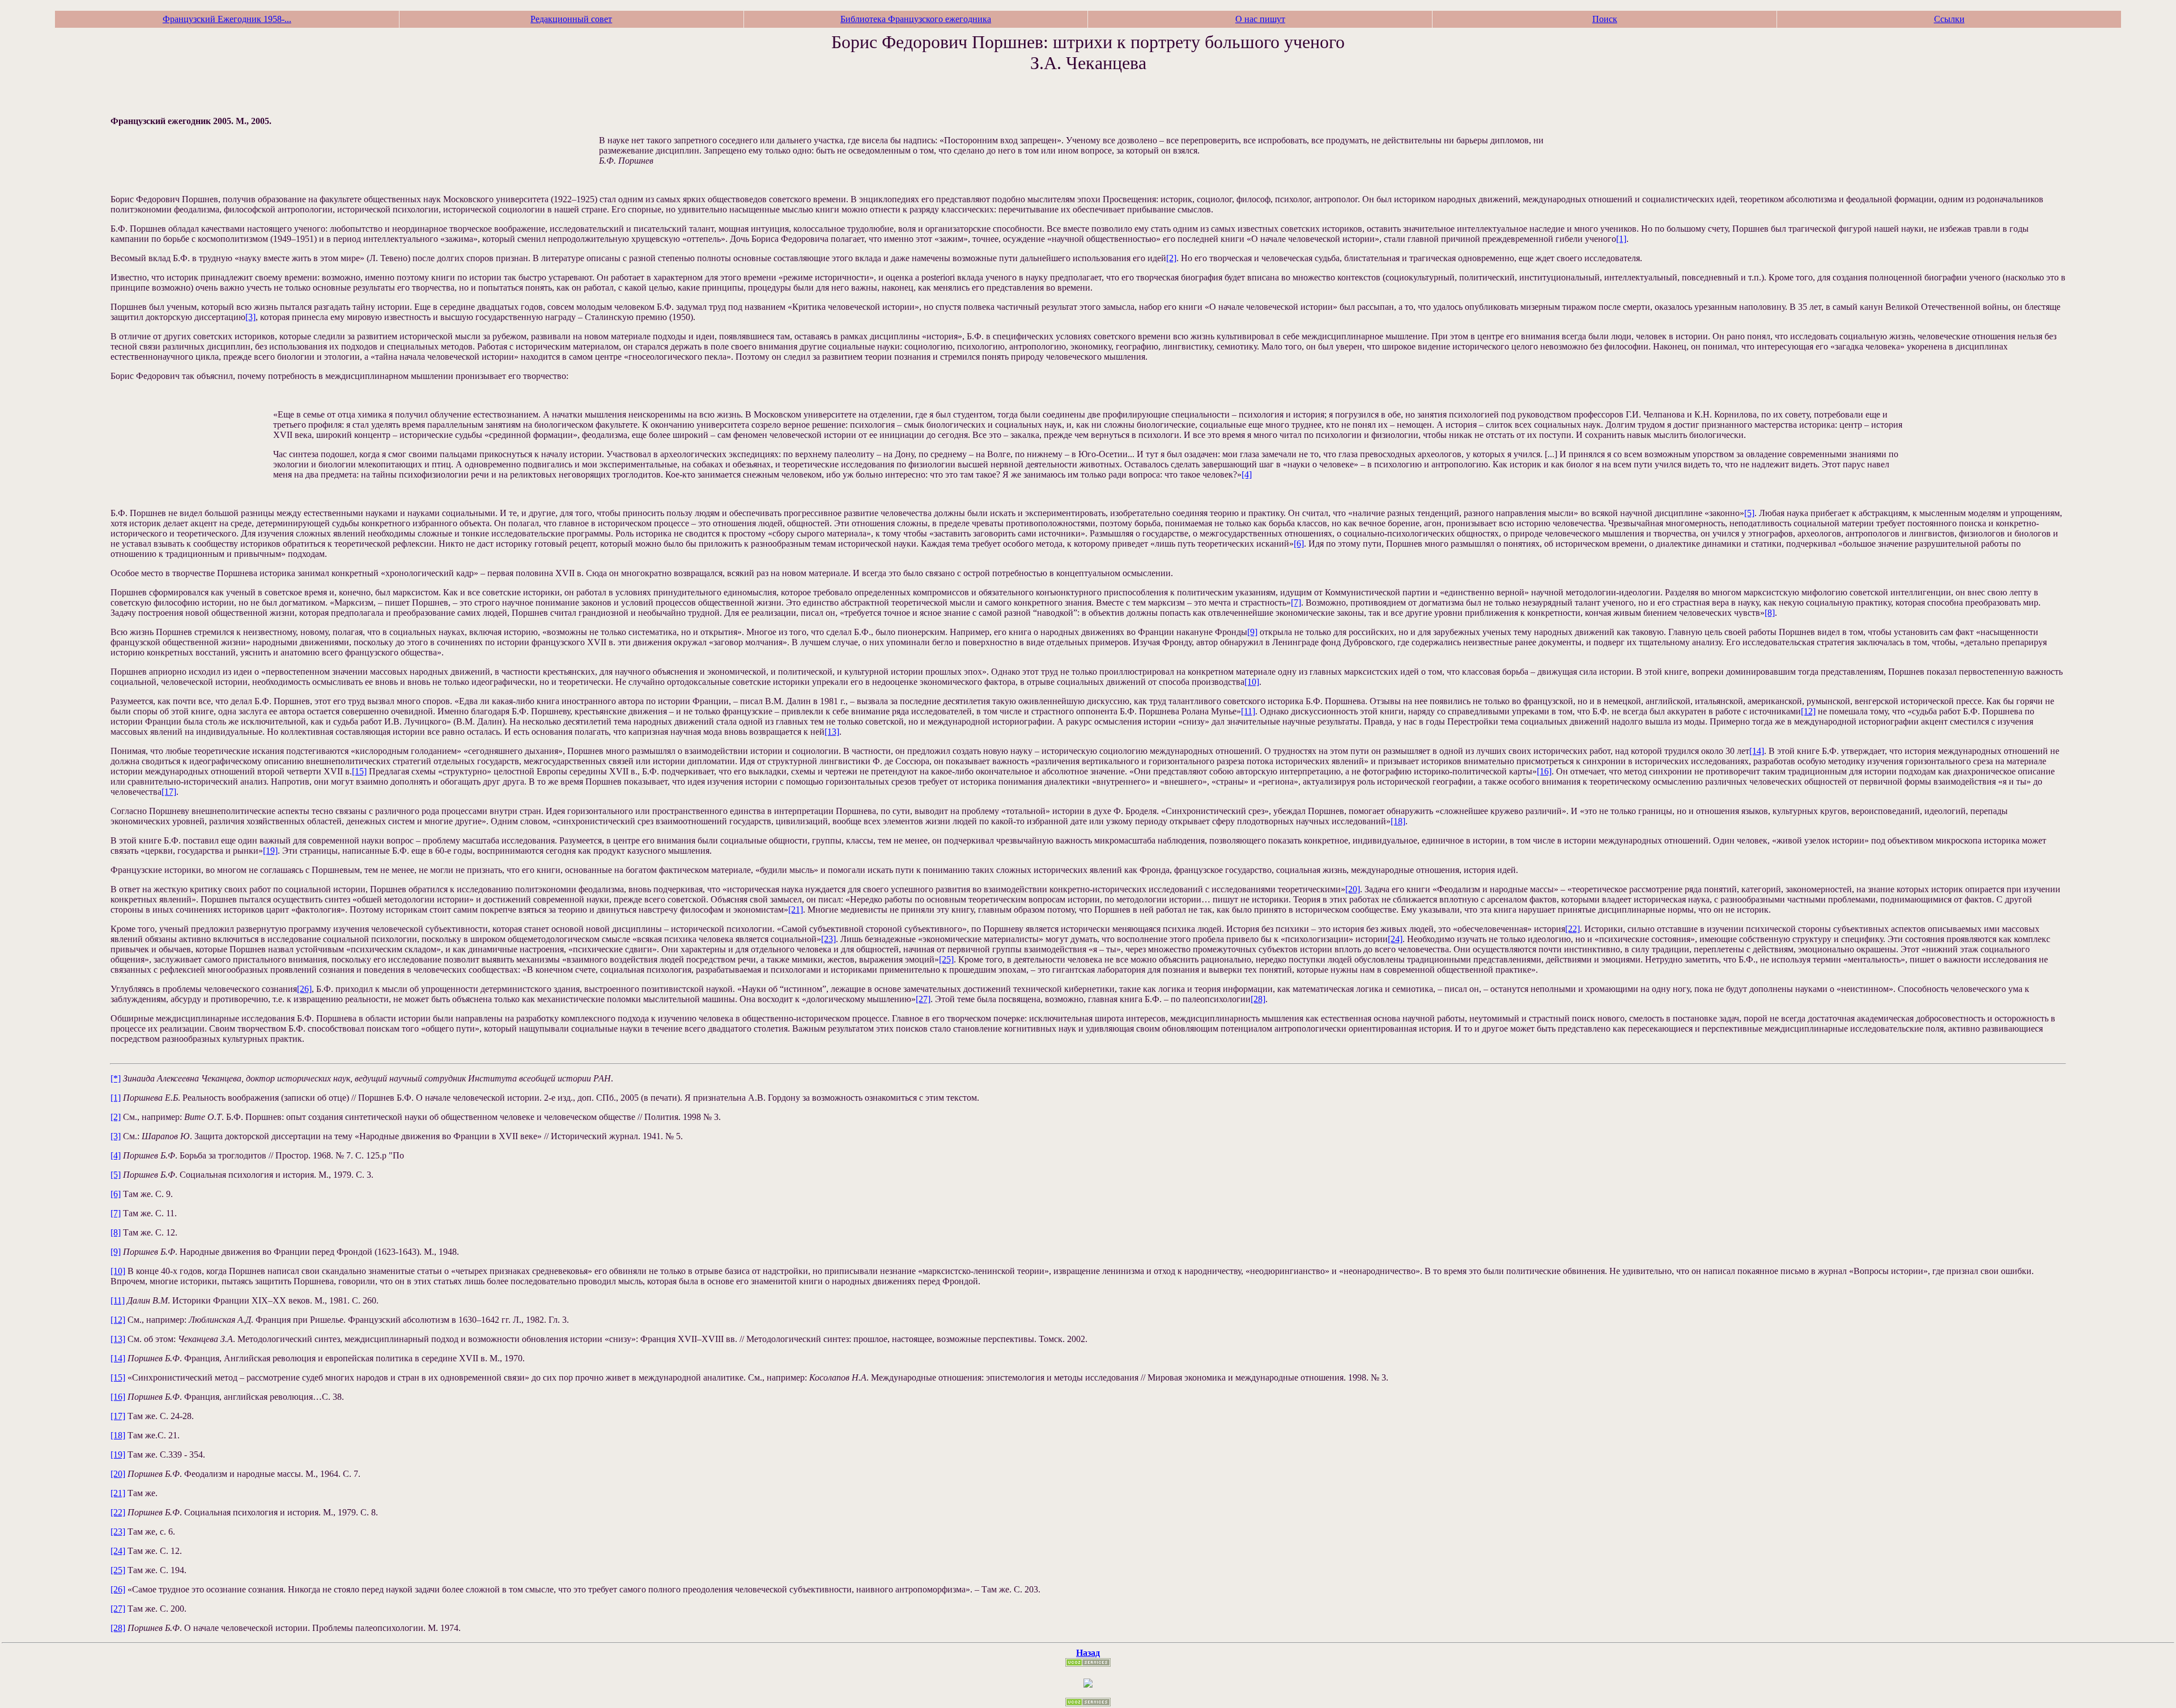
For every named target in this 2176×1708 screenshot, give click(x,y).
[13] (832, 732)
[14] (1757, 751)
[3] (250, 317)
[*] (116, 1078)
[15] (359, 771)
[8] (1770, 613)
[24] (1395, 939)
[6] (1299, 544)
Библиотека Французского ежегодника (916, 19)
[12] (1808, 711)
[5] (1749, 513)
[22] (1572, 929)
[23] (828, 939)
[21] (796, 910)
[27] (923, 999)
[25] (946, 959)
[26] (304, 989)
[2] (1171, 258)
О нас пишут (1260, 19)
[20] (1353, 889)
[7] (1296, 602)
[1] (1621, 239)
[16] (1544, 771)
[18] (1398, 821)
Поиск (1605, 19)
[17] (169, 792)
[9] (1252, 632)
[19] (270, 851)
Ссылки (1949, 19)
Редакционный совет (571, 19)
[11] (1248, 711)
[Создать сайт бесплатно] (1088, 1664)
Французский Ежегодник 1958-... (227, 19)
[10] (1252, 682)
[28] (1258, 999)
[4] (1247, 474)
